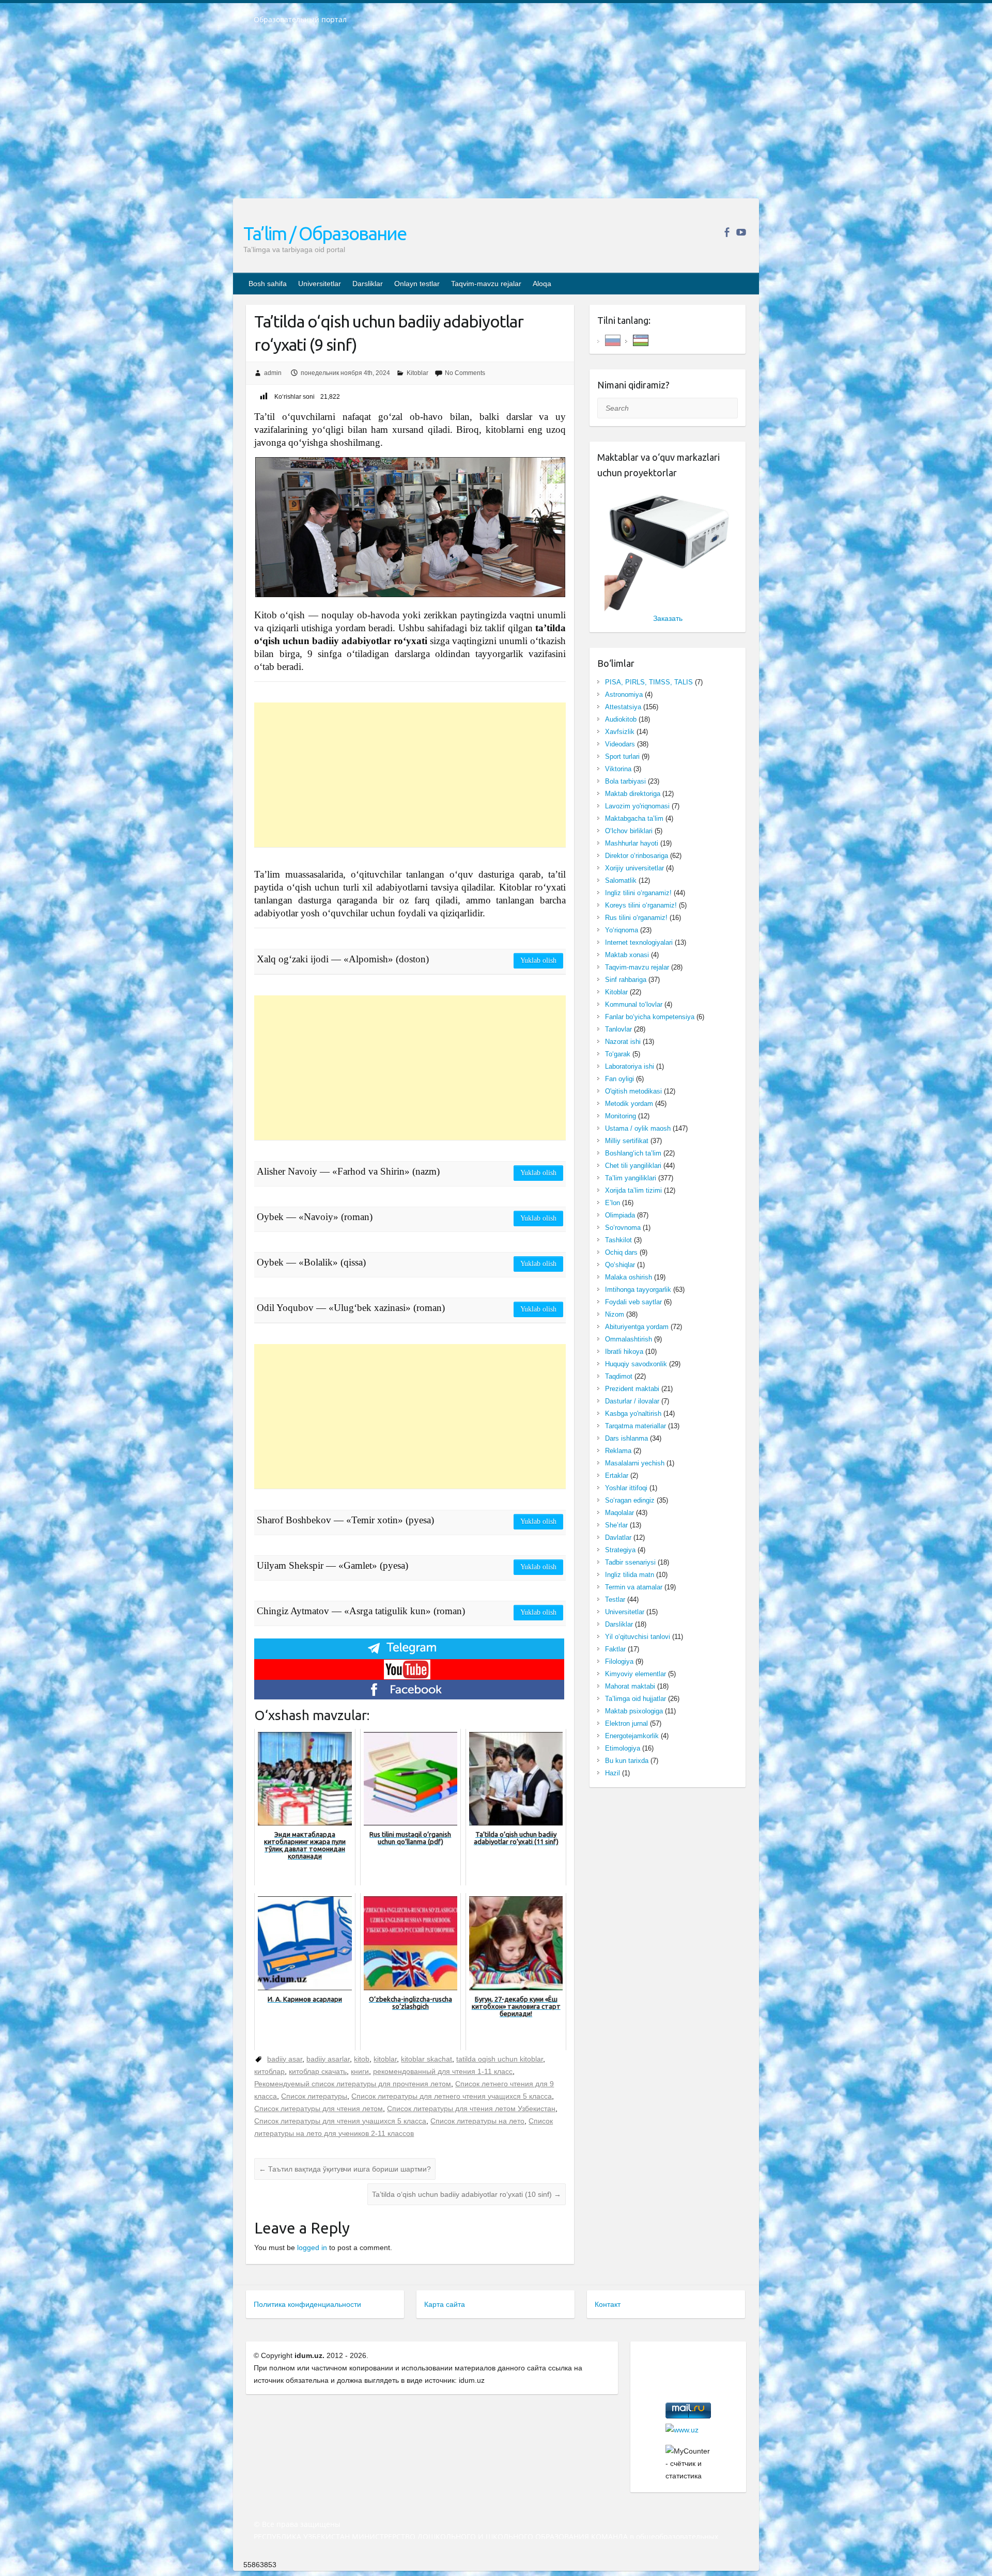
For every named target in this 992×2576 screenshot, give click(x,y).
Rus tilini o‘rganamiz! (636, 918)
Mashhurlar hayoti (632, 843)
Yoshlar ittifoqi (626, 1488)
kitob (362, 2059)
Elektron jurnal (626, 1723)
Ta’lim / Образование (325, 233)
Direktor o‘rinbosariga (637, 856)
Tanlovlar (618, 1029)
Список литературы (314, 2096)
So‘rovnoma (623, 1228)
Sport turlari (622, 756)
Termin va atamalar (634, 1587)
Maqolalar (619, 1513)
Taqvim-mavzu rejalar (486, 284)
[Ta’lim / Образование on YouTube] (741, 232)
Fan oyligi (619, 1079)
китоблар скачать (318, 2071)
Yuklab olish (538, 961)
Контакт (608, 2304)
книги (360, 2071)
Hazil (613, 1773)
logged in (312, 2247)
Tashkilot (618, 1240)
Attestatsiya (623, 707)
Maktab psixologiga (634, 1711)
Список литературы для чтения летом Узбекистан (471, 2109)
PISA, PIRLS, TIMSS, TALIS (649, 682)
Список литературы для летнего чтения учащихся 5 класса (452, 2096)
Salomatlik (621, 880)
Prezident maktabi (632, 1389)
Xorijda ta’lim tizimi (633, 1190)
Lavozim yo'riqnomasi (637, 806)
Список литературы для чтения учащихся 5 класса (340, 2121)
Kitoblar (417, 373)
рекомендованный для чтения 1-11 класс (443, 2071)
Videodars (620, 744)
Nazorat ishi (623, 1042)
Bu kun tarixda (627, 1761)
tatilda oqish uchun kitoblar (500, 2059)
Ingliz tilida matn (630, 1575)
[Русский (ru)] (613, 340)
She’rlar (616, 1525)
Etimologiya (623, 1748)
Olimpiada (620, 1215)
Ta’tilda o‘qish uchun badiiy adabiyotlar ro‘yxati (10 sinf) (467, 2194)
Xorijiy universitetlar (634, 868)
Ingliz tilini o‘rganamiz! (638, 893)
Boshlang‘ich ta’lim (633, 1153)
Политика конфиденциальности (307, 2304)
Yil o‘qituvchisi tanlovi (638, 1637)
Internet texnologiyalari (639, 942)
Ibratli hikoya (624, 1352)
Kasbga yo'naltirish (633, 1414)
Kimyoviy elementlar (636, 1674)
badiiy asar (285, 2059)
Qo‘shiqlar (620, 1265)
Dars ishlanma (626, 1438)
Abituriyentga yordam (637, 1327)
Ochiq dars (621, 1252)
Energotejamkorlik (632, 1736)
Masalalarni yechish (635, 1463)
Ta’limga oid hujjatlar (636, 1699)
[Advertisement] (496, 118)
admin (273, 373)
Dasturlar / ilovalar (632, 1401)
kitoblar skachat (427, 2059)
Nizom (615, 1314)
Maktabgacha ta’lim (634, 818)
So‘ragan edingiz (630, 1500)
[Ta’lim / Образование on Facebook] (727, 232)
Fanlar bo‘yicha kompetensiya (650, 1017)
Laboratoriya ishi (630, 1066)
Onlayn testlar (417, 284)
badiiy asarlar (328, 2059)
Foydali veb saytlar (633, 1302)
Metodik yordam (629, 1104)
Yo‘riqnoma (622, 930)
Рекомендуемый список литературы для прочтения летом (353, 2084)
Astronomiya (624, 694)
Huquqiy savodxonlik (636, 1364)
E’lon (613, 1203)
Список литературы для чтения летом (319, 2109)
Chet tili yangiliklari (633, 1166)
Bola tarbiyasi (625, 781)
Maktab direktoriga (633, 794)
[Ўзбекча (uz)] (641, 340)
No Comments (465, 373)
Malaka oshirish (629, 1277)
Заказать (668, 618)
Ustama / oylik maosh (638, 1128)
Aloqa (542, 284)
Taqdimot (619, 1376)
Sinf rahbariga (626, 980)
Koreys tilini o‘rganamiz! (641, 905)
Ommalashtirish (629, 1339)
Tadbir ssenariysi (630, 1562)
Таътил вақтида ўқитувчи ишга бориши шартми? (345, 2169)
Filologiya (619, 1661)
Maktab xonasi (627, 955)
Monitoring (621, 1116)
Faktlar (615, 1649)
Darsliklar (368, 284)
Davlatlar (618, 1537)
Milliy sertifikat (627, 1141)
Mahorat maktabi (630, 1686)
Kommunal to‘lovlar (634, 1004)
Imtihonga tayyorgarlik (638, 1290)
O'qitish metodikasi (633, 1091)
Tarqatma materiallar (636, 1426)
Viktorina (618, 769)
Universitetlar (320, 284)
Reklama (618, 1451)
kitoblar (385, 2059)
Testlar (615, 1599)
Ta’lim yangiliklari (631, 1178)
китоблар (269, 2071)
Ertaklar (617, 1476)
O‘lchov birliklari (629, 831)
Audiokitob (621, 719)
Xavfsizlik (620, 732)
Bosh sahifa (268, 284)
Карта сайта (445, 2304)
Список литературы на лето (477, 2121)
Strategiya (620, 1550)
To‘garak (618, 1054)
